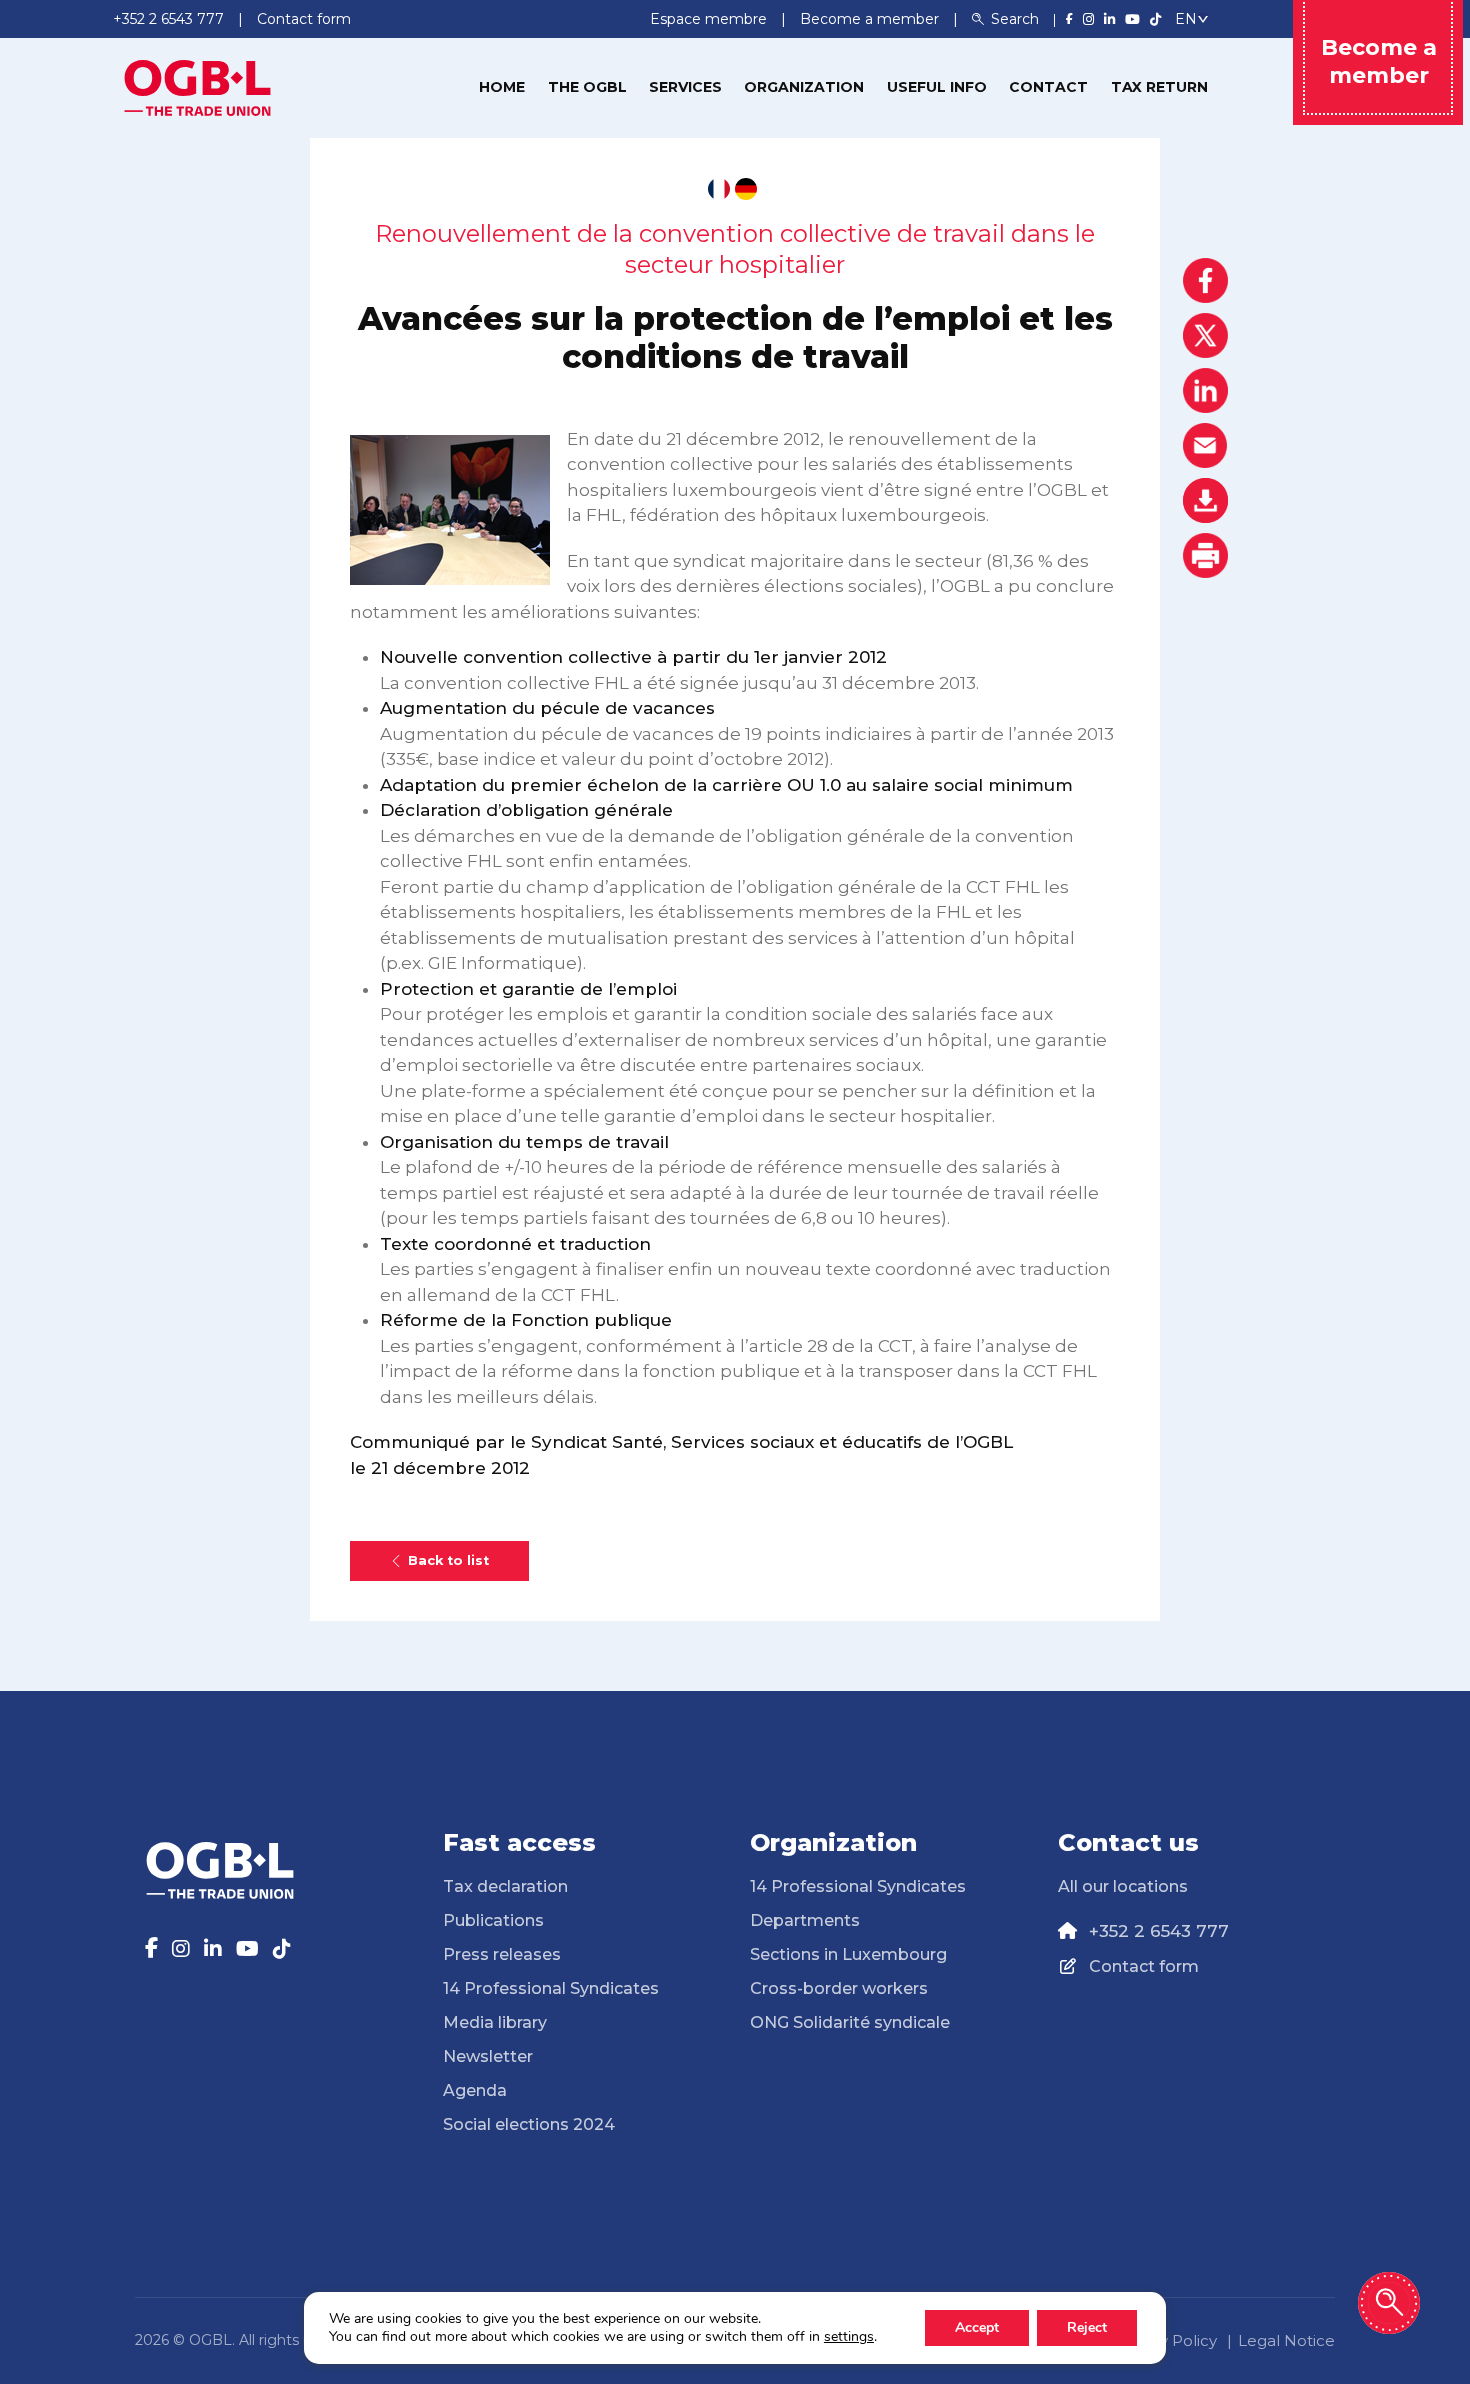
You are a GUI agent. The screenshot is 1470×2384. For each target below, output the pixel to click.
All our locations (1123, 1886)
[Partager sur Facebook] (1205, 280)
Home (502, 87)
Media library (495, 2022)
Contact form (1144, 1966)
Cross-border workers (839, 1988)
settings (849, 2337)
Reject (1087, 2327)
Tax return (1159, 87)
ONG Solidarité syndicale (850, 2022)
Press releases (502, 1954)
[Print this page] (1205, 555)
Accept (977, 2327)
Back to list (448, 1560)
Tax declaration (505, 1886)
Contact (1048, 87)
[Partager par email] (1205, 445)
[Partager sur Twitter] (1205, 335)
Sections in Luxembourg (848, 1954)
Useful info (937, 87)
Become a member (871, 19)
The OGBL (587, 87)
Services (685, 87)
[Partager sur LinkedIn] (1205, 390)
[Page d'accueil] (198, 86)
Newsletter (488, 2056)
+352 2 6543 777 (1159, 1931)
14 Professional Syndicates (551, 1988)
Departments (805, 1920)
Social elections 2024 (529, 2124)
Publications (493, 1920)
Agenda (475, 2090)
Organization (804, 87)
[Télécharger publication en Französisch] (719, 189)
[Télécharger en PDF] (1205, 500)
